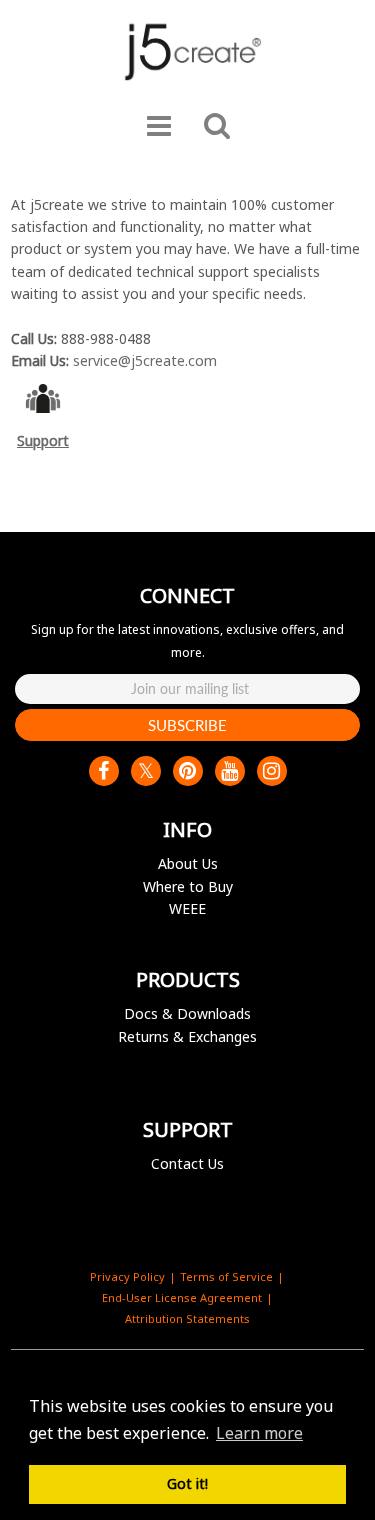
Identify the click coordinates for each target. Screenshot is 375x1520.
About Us (188, 863)
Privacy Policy (127, 1276)
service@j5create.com (145, 360)
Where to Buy (188, 886)
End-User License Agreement (182, 1297)
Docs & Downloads (187, 1013)
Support (43, 440)
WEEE (187, 908)
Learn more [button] (259, 1433)
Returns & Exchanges (187, 1036)
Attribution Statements (187, 1318)
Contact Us (187, 1163)
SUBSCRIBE (187, 725)
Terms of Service (226, 1276)
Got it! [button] (187, 1483)
